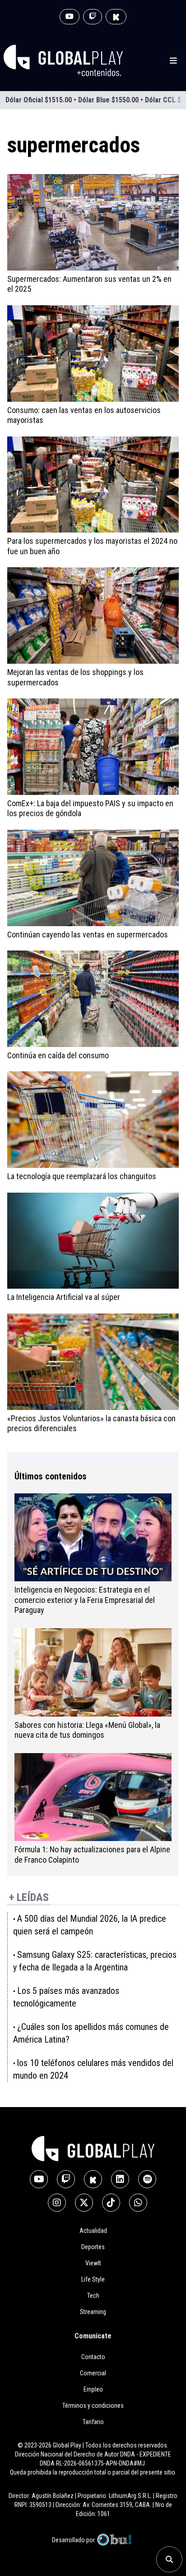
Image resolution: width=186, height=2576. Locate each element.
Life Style (93, 2279)
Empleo (93, 2389)
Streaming (93, 2312)
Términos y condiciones (93, 2406)
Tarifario (93, 2422)
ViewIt (93, 2263)
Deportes (93, 2247)
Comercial (93, 2373)
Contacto (93, 2357)
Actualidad (93, 2231)
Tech (93, 2296)
